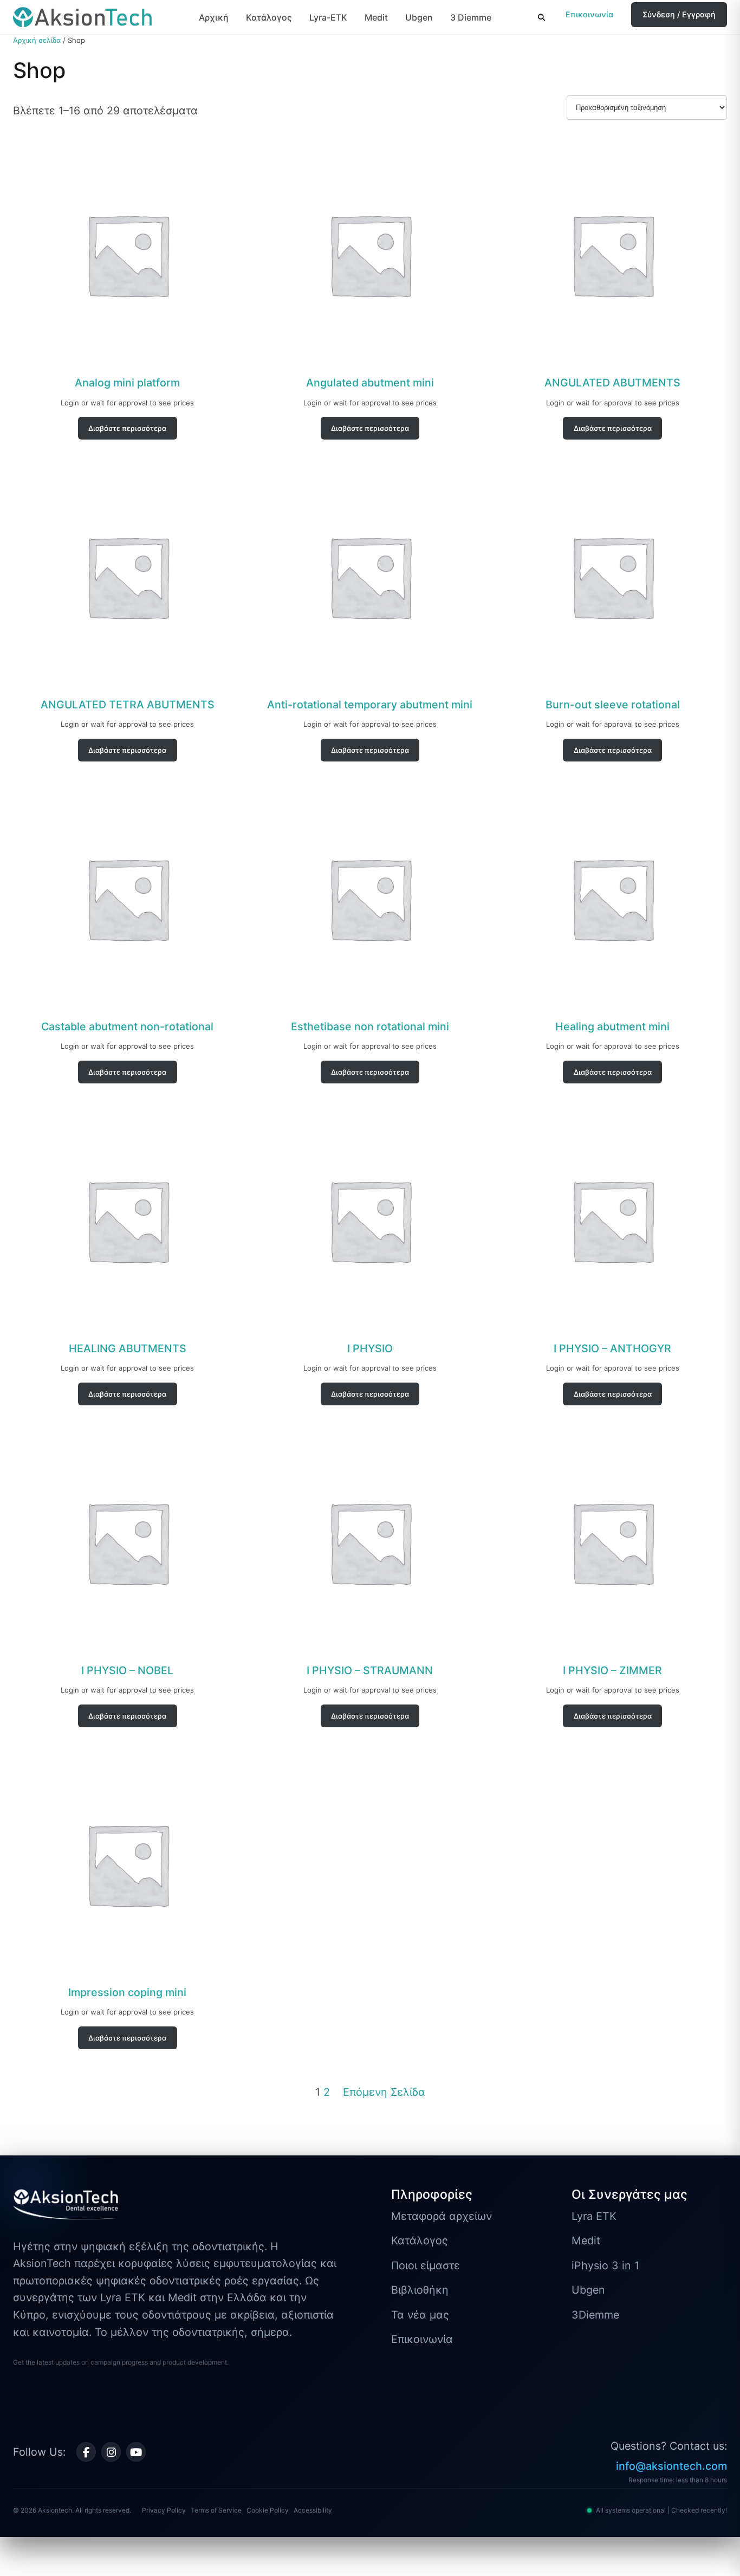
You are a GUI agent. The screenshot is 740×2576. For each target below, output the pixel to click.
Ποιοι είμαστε (426, 2265)
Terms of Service (216, 2510)
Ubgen (419, 17)
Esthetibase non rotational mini (370, 1026)
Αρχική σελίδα (37, 40)
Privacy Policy (164, 2510)
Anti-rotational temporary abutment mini (370, 705)
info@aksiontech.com (671, 2466)
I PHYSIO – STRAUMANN (370, 1670)
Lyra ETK (594, 2216)
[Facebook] (86, 2452)
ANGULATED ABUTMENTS (612, 383)
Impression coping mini (127, 1992)
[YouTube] (136, 2452)
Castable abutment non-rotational (127, 1026)
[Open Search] (541, 17)
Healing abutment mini (612, 1026)
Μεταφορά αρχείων (442, 2216)
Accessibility (313, 2510)
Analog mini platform (127, 383)
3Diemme (595, 2315)
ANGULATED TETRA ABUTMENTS (128, 705)
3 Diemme (471, 17)
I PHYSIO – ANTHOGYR (612, 1348)
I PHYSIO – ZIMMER (612, 1670)
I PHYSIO (370, 1348)
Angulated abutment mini (370, 383)
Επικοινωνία (589, 14)
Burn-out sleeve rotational (613, 705)
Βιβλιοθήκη (420, 2290)
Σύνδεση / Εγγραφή (679, 14)
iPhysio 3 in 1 (605, 2265)
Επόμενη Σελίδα (384, 2092)
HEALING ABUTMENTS (128, 1348)
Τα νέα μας (420, 2315)
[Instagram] (111, 2452)
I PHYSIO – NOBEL (127, 1670)
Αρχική (214, 17)
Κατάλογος (269, 17)
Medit (376, 17)
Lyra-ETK (328, 17)
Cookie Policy (268, 2510)
